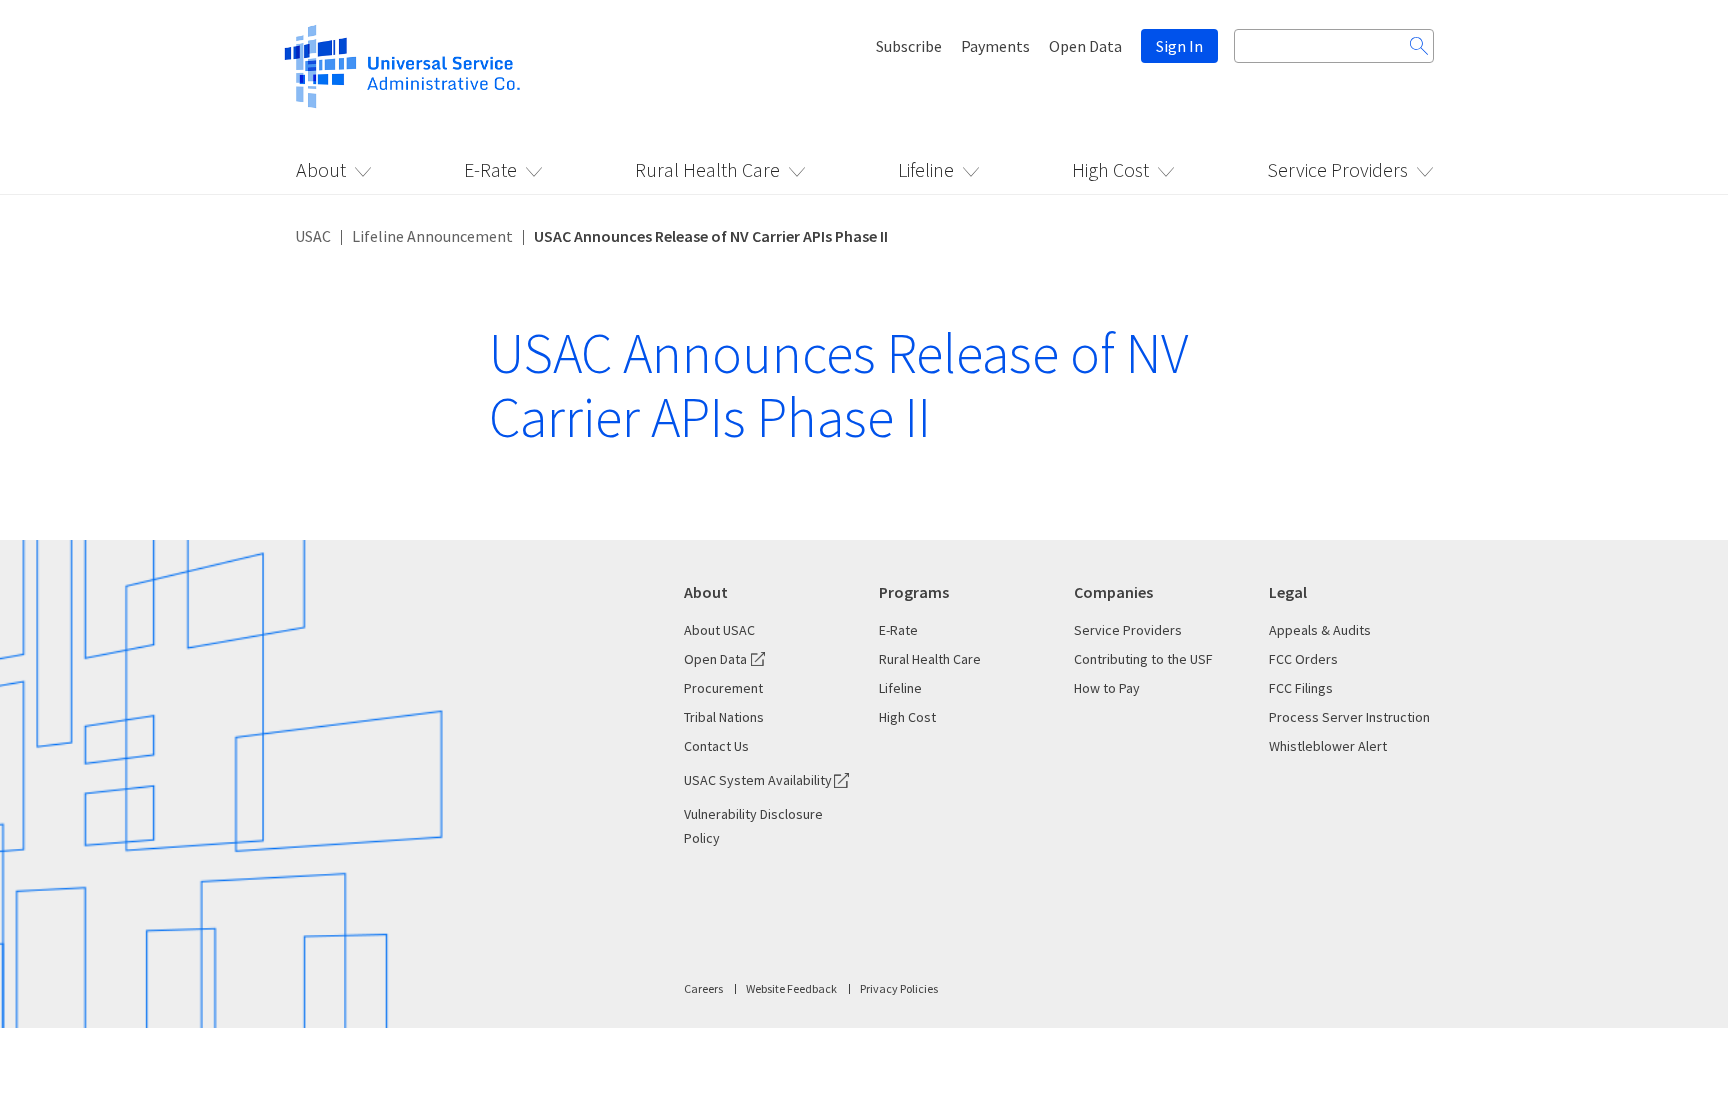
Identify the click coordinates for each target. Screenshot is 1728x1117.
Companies (1113, 592)
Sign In (1179, 46)
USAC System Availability (758, 780)
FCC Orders (1303, 659)
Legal (1288, 592)
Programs (914, 592)
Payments (995, 46)
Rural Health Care (707, 169)
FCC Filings (1301, 688)
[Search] (1419, 46)
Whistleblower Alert (1328, 746)
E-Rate (490, 169)
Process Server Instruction (1349, 717)
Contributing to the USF (1143, 659)
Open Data (1085, 46)
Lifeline (926, 169)
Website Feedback (791, 988)
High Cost (1110, 169)
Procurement (723, 688)
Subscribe (909, 46)
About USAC (719, 630)
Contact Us (716, 746)
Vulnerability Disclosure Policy (753, 826)
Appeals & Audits (1320, 630)
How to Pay (1107, 688)
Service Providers (1337, 169)
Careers (703, 988)
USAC (313, 236)
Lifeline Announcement (432, 236)
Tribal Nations (724, 717)
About (321, 169)
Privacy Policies (899, 988)
